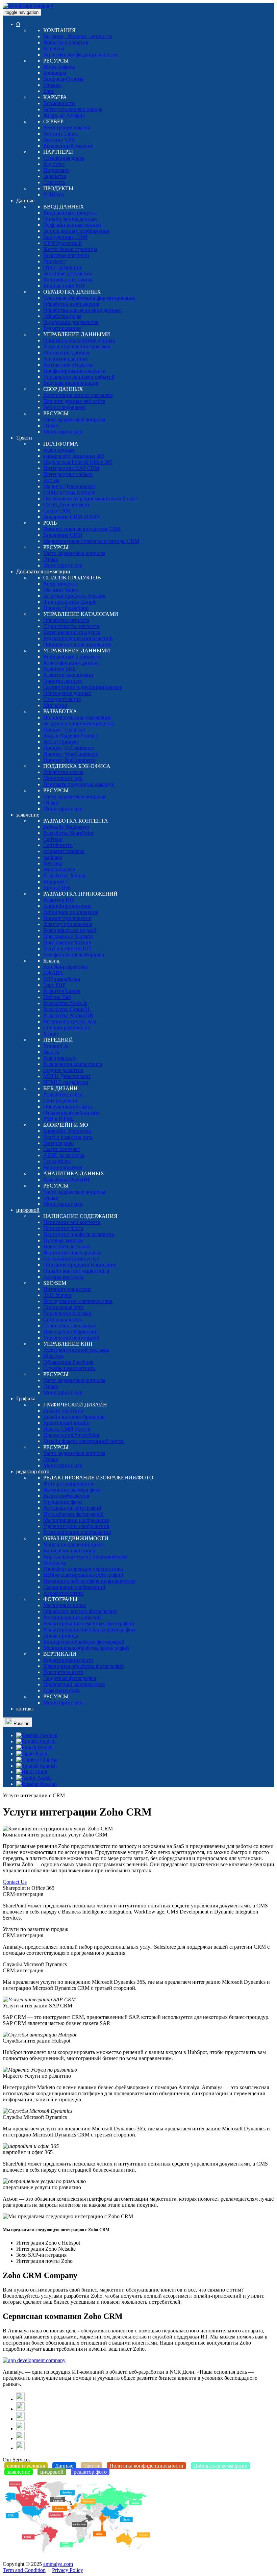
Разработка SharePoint (68, 833)
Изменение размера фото (72, 1490)
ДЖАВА (53, 973)
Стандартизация (62, 699)
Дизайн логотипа (63, 1411)
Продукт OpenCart (64, 730)
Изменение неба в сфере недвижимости (89, 1581)
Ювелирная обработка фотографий (84, 1666)
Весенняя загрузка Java (70, 1021)
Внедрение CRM (63, 535)
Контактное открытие (68, 365)
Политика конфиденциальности (80, 55)
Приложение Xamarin (68, 936)
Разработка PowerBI (66, 1180)
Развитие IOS (59, 900)
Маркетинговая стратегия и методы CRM (91, 541)
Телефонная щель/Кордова (74, 955)
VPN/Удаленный (62, 243)
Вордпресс (56, 882)
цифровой (28, 1210)
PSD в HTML (59, 1119)
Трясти (24, 438)
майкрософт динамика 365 (74, 456)
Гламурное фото (62, 1690)
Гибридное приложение (71, 912)
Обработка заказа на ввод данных (82, 310)
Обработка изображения (71, 304)
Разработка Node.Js (65, 1003)
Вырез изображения (66, 1496)
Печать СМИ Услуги (67, 1429)
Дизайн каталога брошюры (74, 1417)
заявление (28, 815)
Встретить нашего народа (73, 109)
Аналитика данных (66, 359)
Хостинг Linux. (61, 134)
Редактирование (62, 328)
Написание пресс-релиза (72, 1253)
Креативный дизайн (67, 1423)
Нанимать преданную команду (79, 784)
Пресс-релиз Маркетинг (71, 1332)
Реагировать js (60, 1058)
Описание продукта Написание (80, 1265)
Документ (55, 261)
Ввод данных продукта (70, 213)
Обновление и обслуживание (77, 644)
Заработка (55, 176)
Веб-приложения (63, 1167)
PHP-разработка (62, 979)
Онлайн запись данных (70, 219)
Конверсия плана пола (69, 1550)
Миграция (55, 705)
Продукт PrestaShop (66, 608)
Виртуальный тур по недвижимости (85, 1557)
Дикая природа (61, 1636)
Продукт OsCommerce (69, 748)
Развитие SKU (60, 669)
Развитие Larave (62, 991)
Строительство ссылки (70, 1325)
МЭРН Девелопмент (67, 1076)
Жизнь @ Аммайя (64, 115)
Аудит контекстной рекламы (76, 1350)
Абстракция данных (66, 353)
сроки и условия (26, 2466)
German (48, 1735)
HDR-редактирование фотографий (83, 1575)
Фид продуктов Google (70, 602)
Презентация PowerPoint (71, 1435)
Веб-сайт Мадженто (66, 827)
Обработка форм (62, 316)
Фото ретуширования (68, 1484)
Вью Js (51, 1052)
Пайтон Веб (57, 997)
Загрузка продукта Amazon (74, 596)
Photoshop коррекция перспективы (83, 1569)
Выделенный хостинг (68, 146)
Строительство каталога (71, 626)
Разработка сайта (63, 1094)
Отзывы (53, 85)
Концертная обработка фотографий (84, 1642)
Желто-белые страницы (70, 249)
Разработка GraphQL (67, 1009)
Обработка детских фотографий (80, 1611)
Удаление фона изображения (76, 1526)
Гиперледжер (58, 1143)
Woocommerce (59, 869)
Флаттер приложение (68, 924)
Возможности (59, 103)
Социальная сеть (62, 1319)
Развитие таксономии (68, 675)
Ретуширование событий (72, 1617)
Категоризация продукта (72, 632)
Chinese (48, 1760)
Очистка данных (62, 681)
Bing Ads (53, 1356)
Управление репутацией (71, 1338)
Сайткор (53, 839)
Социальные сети (64, 1307)
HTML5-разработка (66, 1082)
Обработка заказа (63, 772)
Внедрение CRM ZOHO (71, 517)
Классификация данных (71, 663)
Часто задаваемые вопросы (74, 419)
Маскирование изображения (76, 1520)
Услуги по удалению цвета (74, 1544)
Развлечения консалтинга (73, 1064)
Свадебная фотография (70, 1678)
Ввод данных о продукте (72, 657)
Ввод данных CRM (65, 237)
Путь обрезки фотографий (73, 1514)
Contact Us (15, 1882)
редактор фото (33, 1471)
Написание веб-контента (72, 1222)
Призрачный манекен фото (74, 1684)
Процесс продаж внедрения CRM (82, 529)
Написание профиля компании (79, 1234)
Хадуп (51, 1034)
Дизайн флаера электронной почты (84, 1441)
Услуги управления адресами (77, 346)
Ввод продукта (60, 584)
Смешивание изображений (74, 1587)
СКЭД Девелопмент (67, 505)
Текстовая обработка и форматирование (89, 298)
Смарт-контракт (62, 1149)
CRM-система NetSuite (69, 492)
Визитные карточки (66, 255)
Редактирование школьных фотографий (89, 1630)
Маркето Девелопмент (69, 486)
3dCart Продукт (61, 742)
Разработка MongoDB (68, 1015)
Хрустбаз (54, 164)
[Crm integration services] (34, 2360)
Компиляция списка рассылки (78, 395)
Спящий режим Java (67, 1028)
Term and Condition (24, 2570)
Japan (41, 1754)
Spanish (48, 1766)
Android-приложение (67, 906)
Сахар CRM (57, 511)
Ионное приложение (67, 918)
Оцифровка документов (71, 322)
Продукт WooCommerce (71, 754)
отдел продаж (59, 450)
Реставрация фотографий (72, 1508)
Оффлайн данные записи (72, 225)
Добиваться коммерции (43, 571)
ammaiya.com (58, 2564)
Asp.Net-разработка (66, 967)
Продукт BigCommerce (69, 760)
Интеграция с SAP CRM (71, 468)
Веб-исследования (64, 407)
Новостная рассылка (67, 1246)
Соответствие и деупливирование (83, 687)
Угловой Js (56, 1046)
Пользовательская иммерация (77, 717)
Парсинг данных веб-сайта (74, 401)
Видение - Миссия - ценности (78, 36)
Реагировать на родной (70, 930)
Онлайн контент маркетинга (76, 1271)
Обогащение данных (67, 693)
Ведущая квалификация (71, 383)
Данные (25, 201)
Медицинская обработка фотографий (86, 1648)
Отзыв (51, 426)
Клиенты (54, 48)
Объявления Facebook (68, 1362)
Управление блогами (67, 1313)
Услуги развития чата (68, 1137)
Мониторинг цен (63, 432)
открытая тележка (64, 851)
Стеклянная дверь (64, 158)
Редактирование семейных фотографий (89, 1623)
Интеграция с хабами (68, 474)
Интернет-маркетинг (67, 1289)
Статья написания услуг (71, 1259)
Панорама (55, 1563)
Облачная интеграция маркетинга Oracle (90, 498)
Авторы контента (63, 1277)
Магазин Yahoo (61, 590)
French (45, 1747)
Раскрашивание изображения (77, 1532)
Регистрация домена (67, 128)
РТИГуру (54, 194)
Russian (21, 1723)
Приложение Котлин (67, 942)
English (47, 1741)
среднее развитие (63, 1070)
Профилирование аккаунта (74, 371)
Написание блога (63, 1228)
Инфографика (59, 67)
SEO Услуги (57, 1295)
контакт (25, 1709)
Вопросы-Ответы (63, 79)
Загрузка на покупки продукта (79, 723)
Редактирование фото (68, 1660)
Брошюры (55, 73)
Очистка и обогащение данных (79, 340)
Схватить (54, 182)
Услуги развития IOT (68, 948)
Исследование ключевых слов (78, 1301)
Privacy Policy (68, 2570)
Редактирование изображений (78, 638)
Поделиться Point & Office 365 (78, 462)
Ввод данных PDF (64, 286)
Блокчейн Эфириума (67, 1131)
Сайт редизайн (60, 1101)
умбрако (53, 857)
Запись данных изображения (76, 231)
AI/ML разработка (64, 1155)
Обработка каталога (66, 620)
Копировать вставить (68, 280)
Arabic (44, 1778)
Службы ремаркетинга (69, 1368)
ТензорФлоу (57, 1161)
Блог (49, 91)
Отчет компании (62, 267)
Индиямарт (56, 170)
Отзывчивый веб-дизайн (72, 1113)
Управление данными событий (79, 377)
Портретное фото (63, 1672)
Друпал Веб (57, 888)
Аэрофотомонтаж (64, 1593)
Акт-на (51, 480)
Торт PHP (54, 985)
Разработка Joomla (64, 876)
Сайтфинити (58, 845)
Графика (26, 1398)
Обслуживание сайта (68, 1107)
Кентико (53, 863)
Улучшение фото (62, 1502)
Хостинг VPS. (59, 140)
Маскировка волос (65, 1605)
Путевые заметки (63, 1240)
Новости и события (66, 42)
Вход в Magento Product (70, 736)
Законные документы (68, 273)
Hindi (41, 1772)
